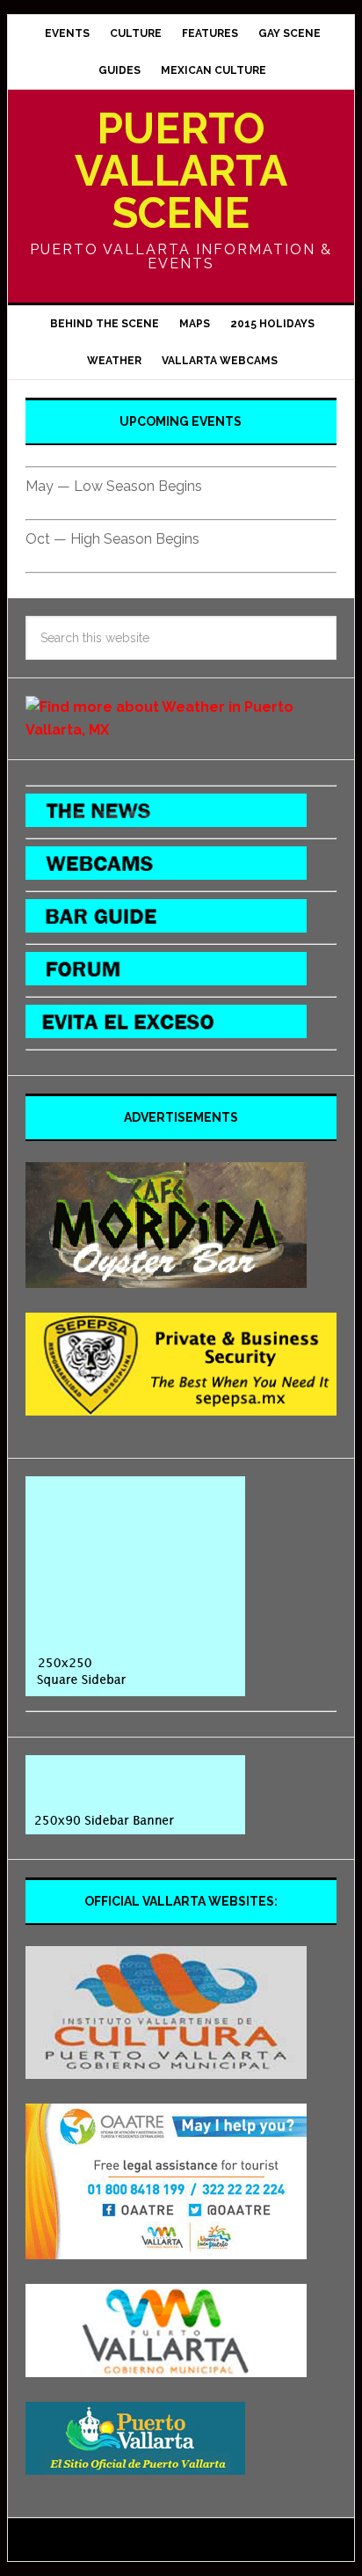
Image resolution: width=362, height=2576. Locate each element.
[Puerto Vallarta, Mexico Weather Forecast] (181, 730)
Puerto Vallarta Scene (181, 171)
